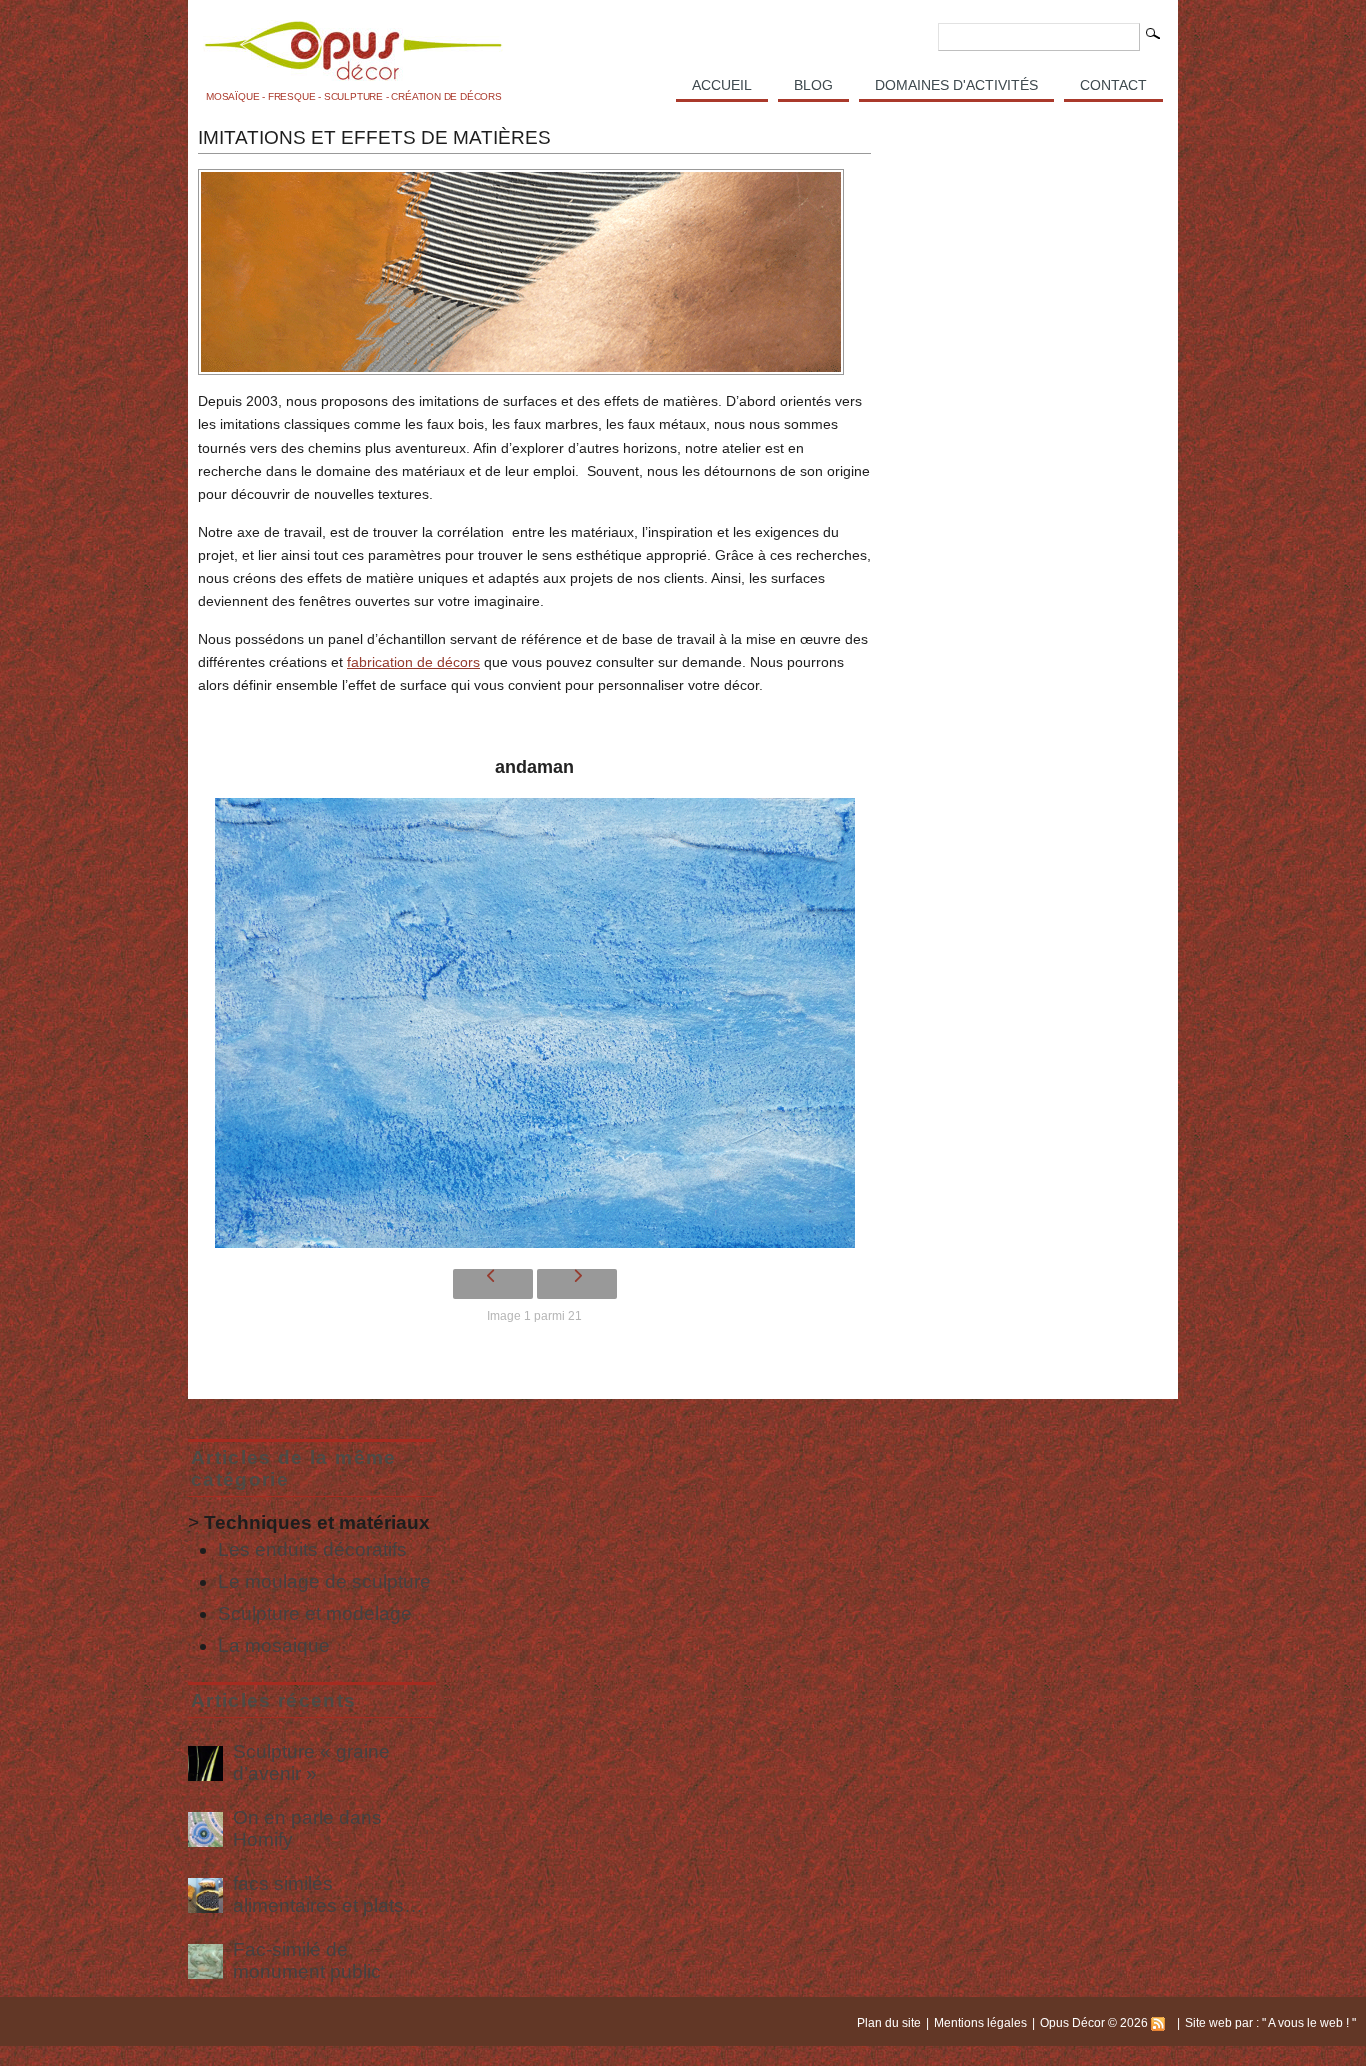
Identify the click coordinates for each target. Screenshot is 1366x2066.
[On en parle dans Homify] (205, 1829)
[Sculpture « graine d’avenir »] (205, 1763)
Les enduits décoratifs (312, 1549)
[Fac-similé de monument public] (205, 1961)
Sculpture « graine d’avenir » (311, 1762)
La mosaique (274, 1645)
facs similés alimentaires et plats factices (318, 1895)
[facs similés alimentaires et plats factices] (205, 1895)
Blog (813, 85)
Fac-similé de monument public (307, 1960)
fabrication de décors (413, 662)
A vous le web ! (1310, 2023)
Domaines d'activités (956, 85)
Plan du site (889, 2023)
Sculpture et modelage (315, 1613)
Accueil (722, 85)
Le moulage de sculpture (324, 1581)
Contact (1113, 85)
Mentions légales (980, 2023)
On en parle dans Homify (307, 1828)
